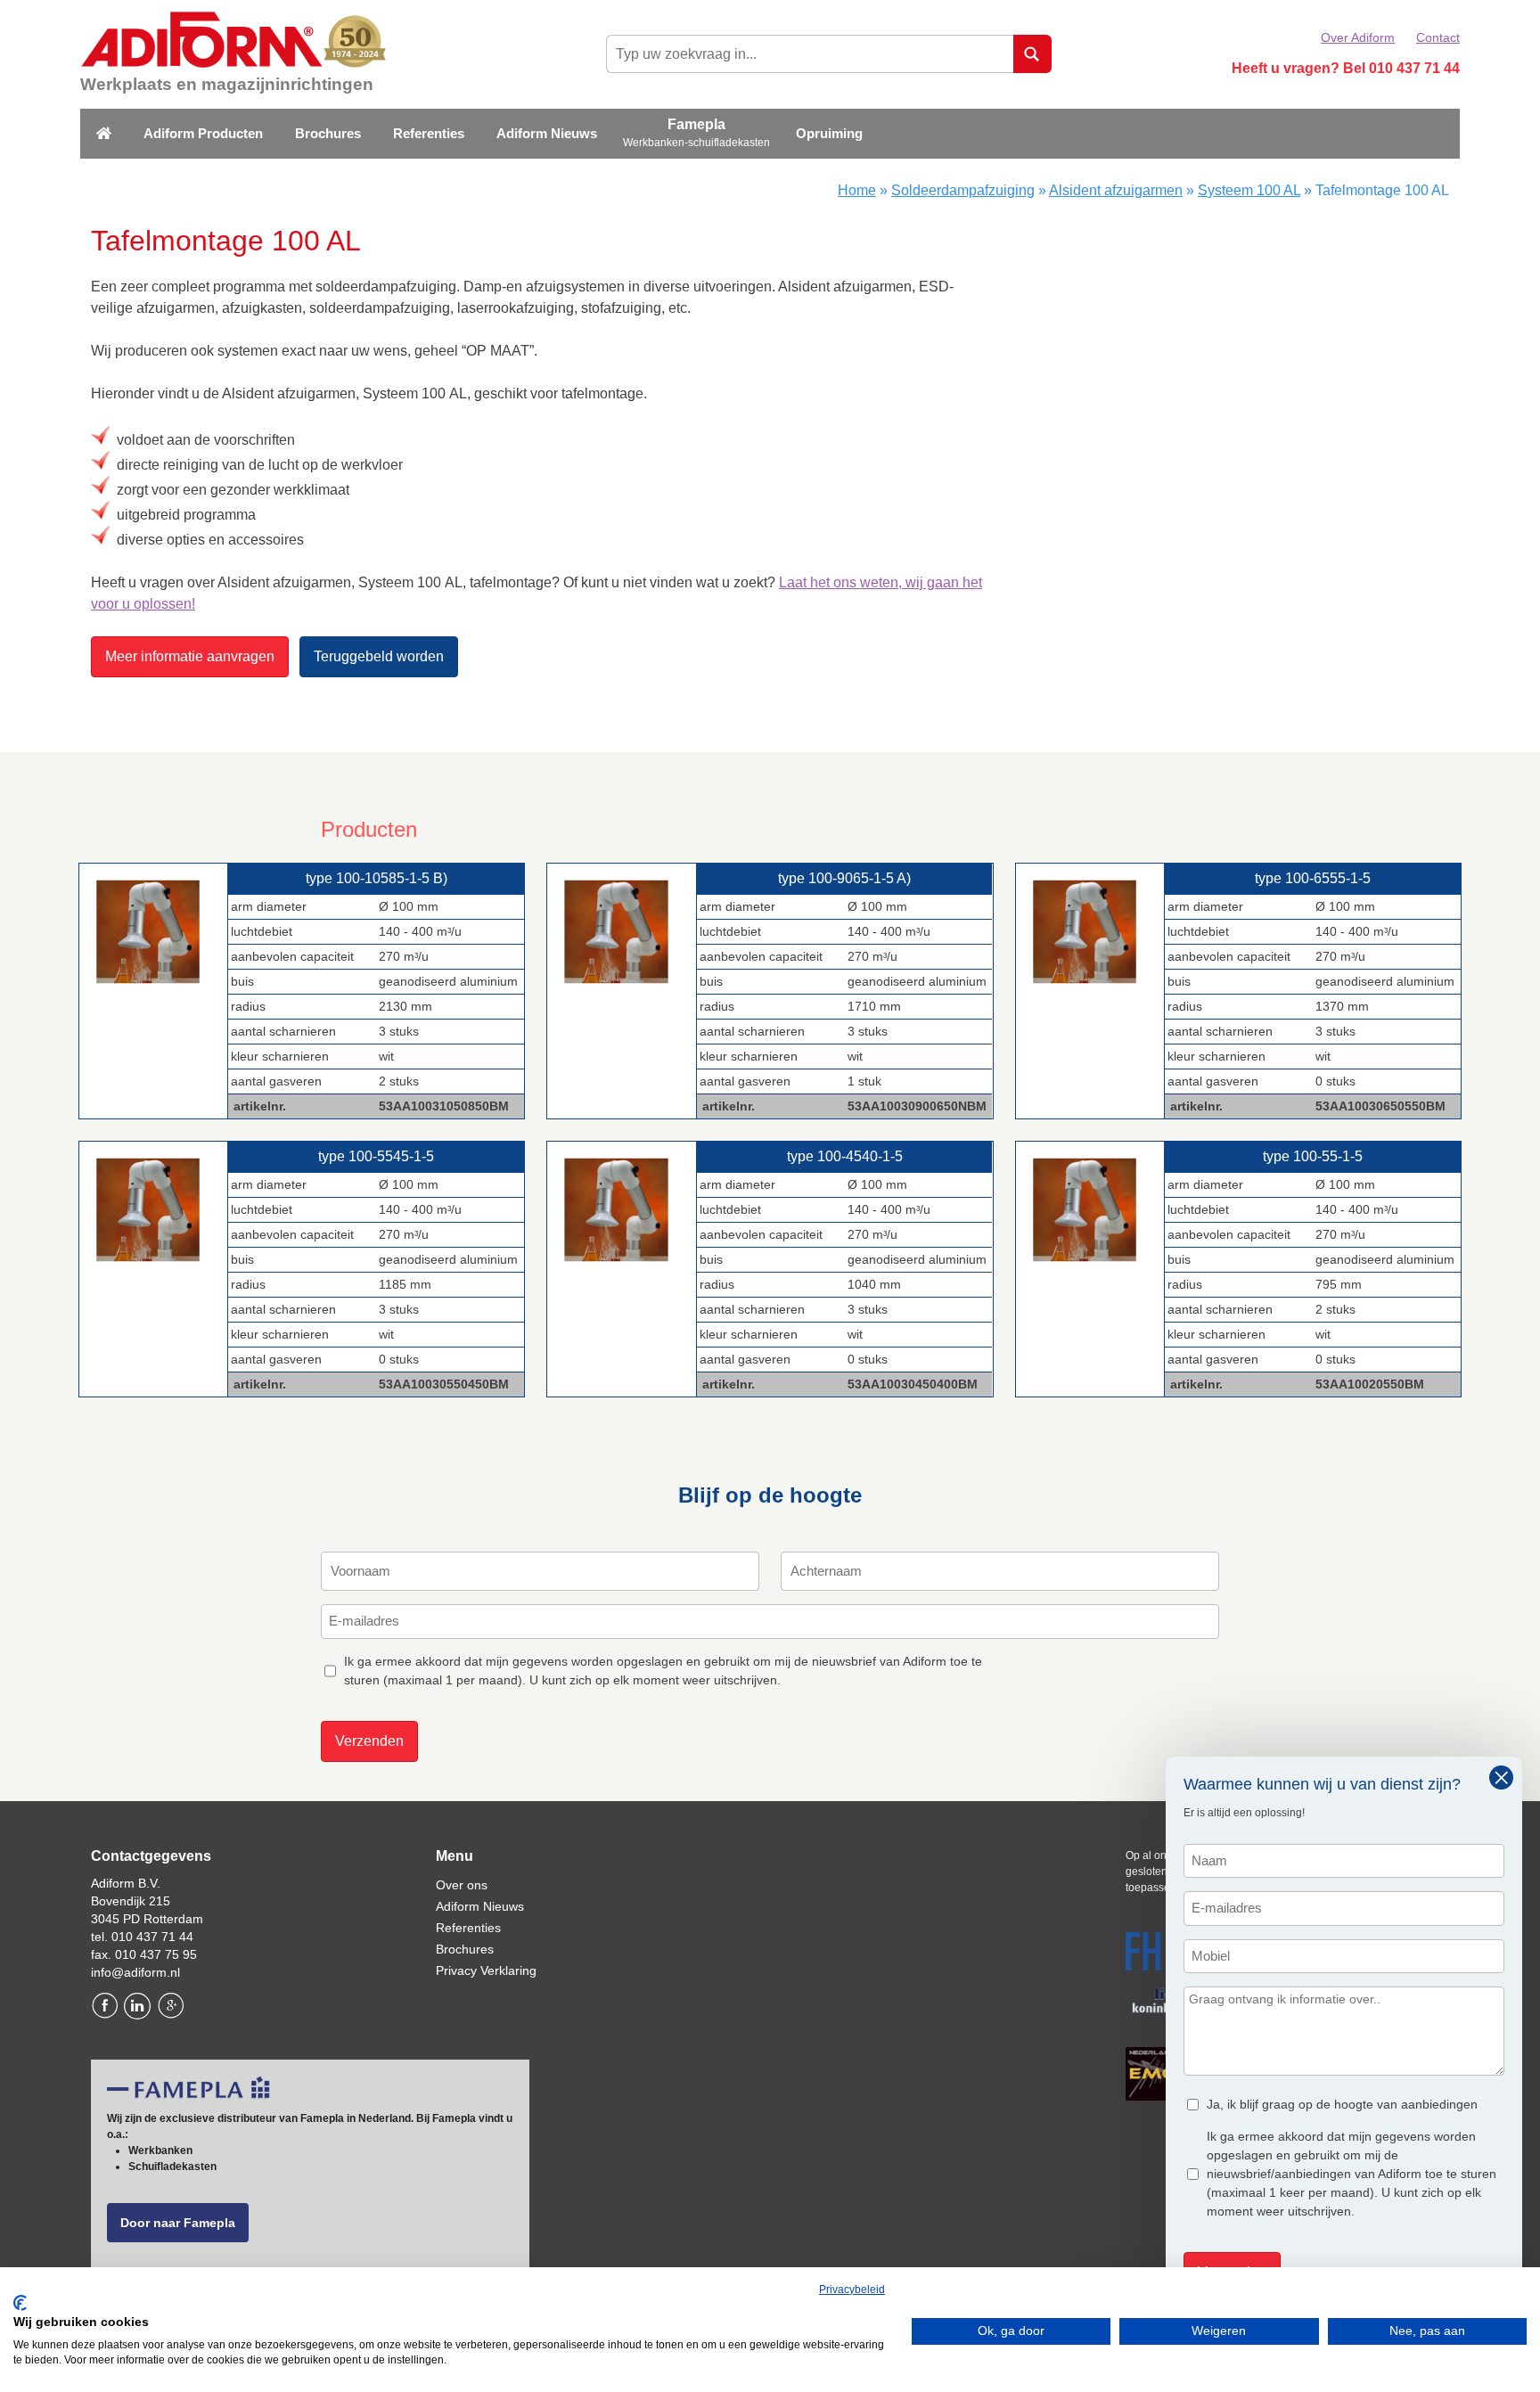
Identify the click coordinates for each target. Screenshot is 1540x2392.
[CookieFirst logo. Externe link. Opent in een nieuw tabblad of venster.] (20, 2303)
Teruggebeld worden (379, 656)
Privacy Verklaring (486, 1970)
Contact (1438, 37)
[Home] (104, 134)
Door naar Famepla (178, 2223)
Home (857, 190)
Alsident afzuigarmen (1116, 190)
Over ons (462, 1885)
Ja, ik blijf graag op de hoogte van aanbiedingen (1342, 2104)
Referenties (429, 133)
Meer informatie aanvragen (190, 656)
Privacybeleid (852, 2290)
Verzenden (369, 1741)
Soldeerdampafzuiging (963, 190)
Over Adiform (1358, 37)
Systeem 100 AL (1249, 190)
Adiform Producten (203, 133)
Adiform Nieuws (547, 133)
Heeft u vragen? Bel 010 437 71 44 (1346, 68)
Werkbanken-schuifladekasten (696, 143)
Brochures (328, 133)
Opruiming (829, 133)
